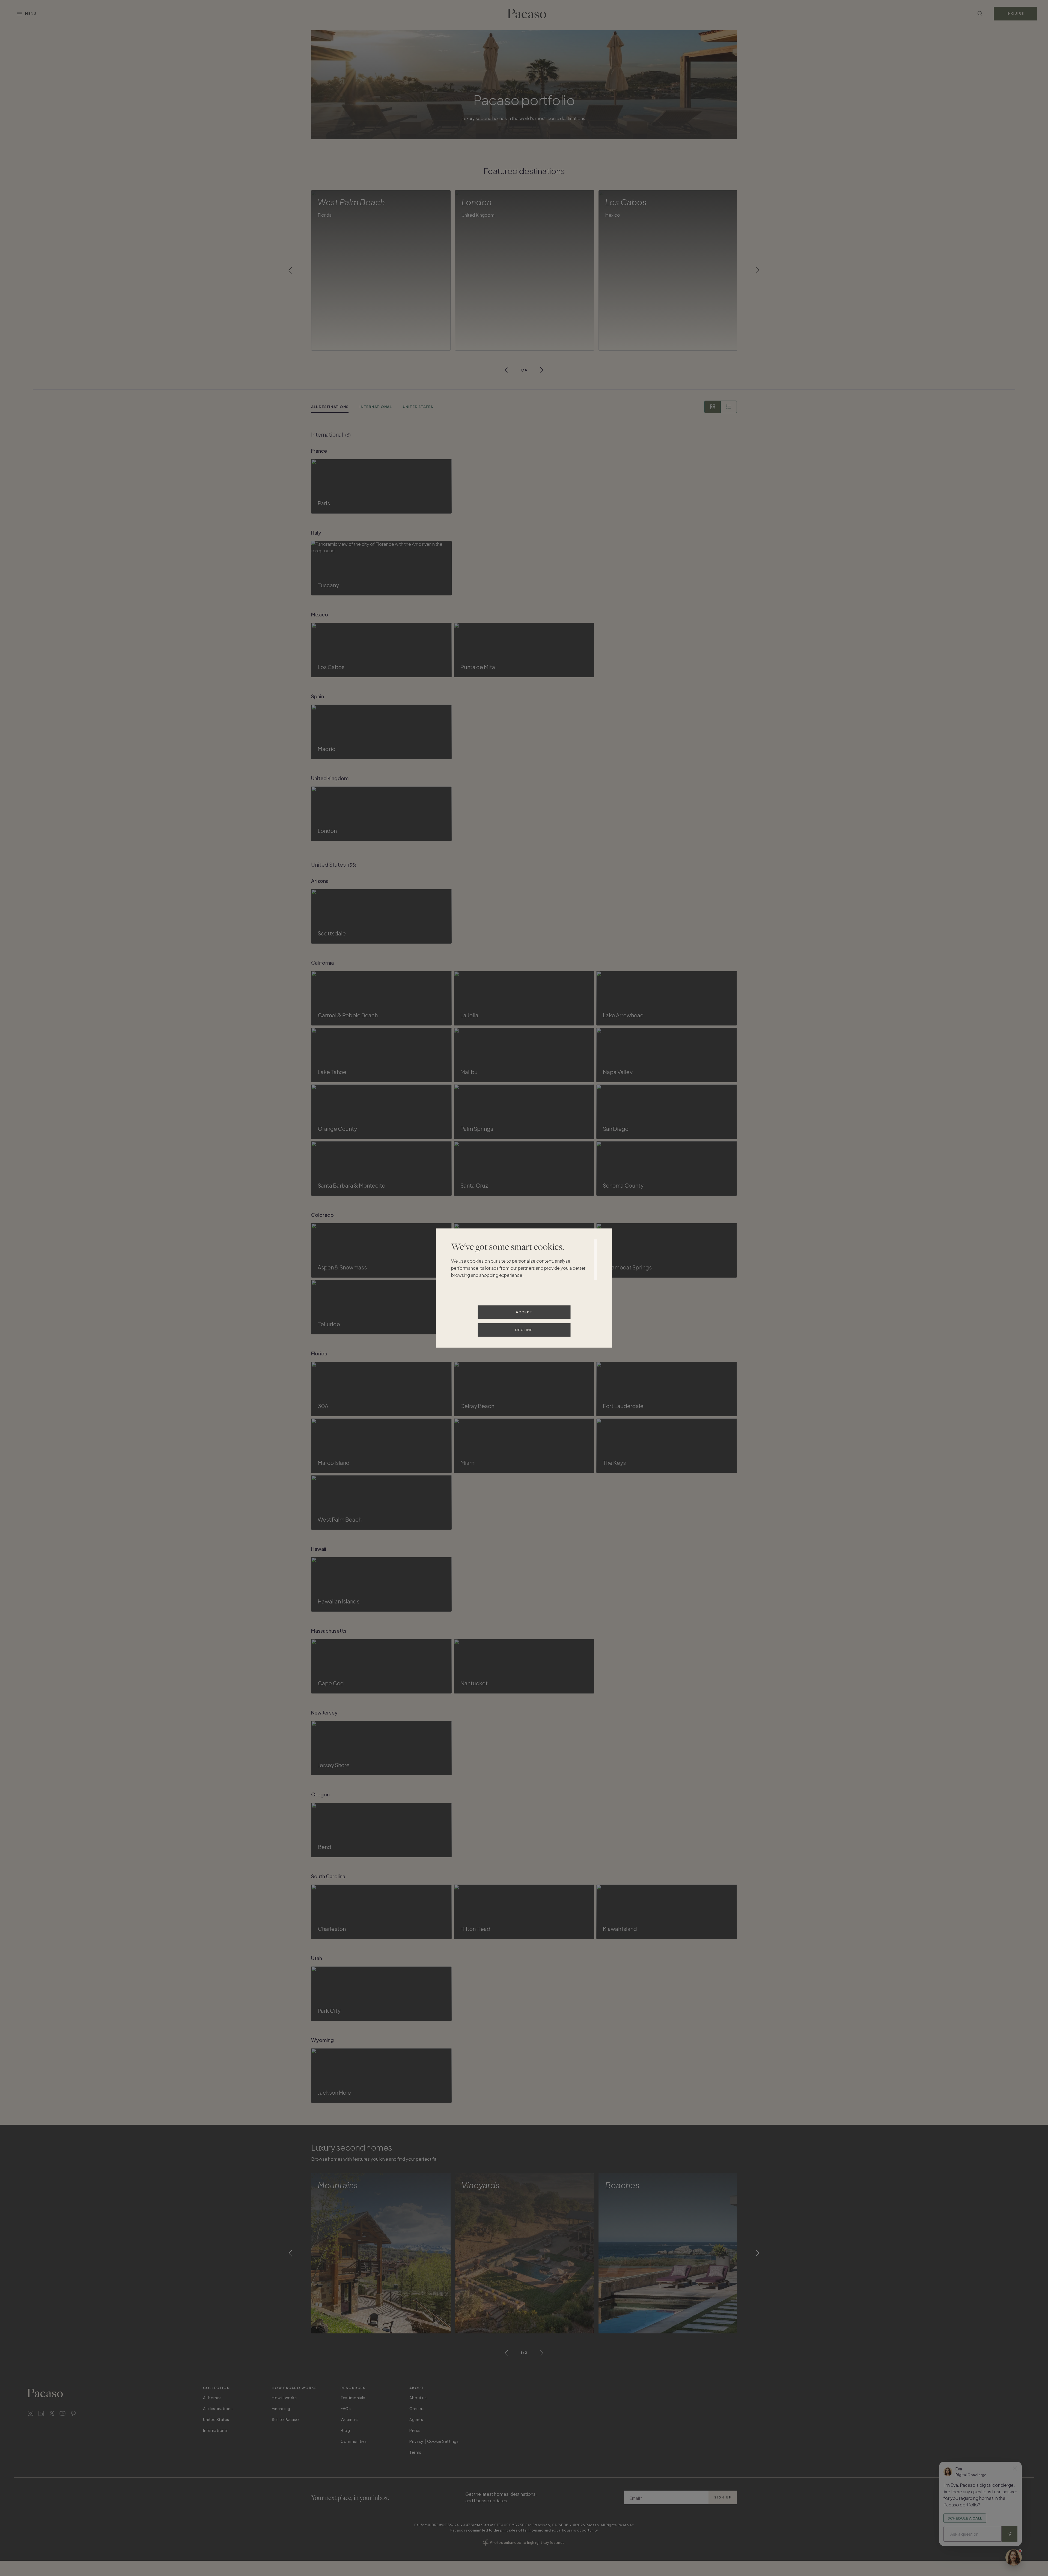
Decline (524, 1330)
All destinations (218, 2408)
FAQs (346, 2408)
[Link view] (729, 407)
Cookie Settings (443, 2441)
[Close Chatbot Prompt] (1015, 2468)
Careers (417, 2408)
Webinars (349, 2419)
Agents (416, 2419)
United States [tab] (418, 407)
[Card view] (713, 407)
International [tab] (376, 407)
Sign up (723, 2497)
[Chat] (1014, 2557)
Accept (524, 1312)
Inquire (1015, 14)
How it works (284, 2398)
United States (216, 2419)
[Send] (1010, 2534)
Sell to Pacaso (285, 2419)
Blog (345, 2430)
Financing (281, 2408)
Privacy (416, 2441)
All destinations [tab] (330, 407)
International (215, 2430)
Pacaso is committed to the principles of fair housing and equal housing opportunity (524, 2530)
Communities (354, 2441)
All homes (212, 2398)
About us (418, 2398)
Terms (415, 2452)
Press (415, 2430)
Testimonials (353, 2398)
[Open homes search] (980, 14)
